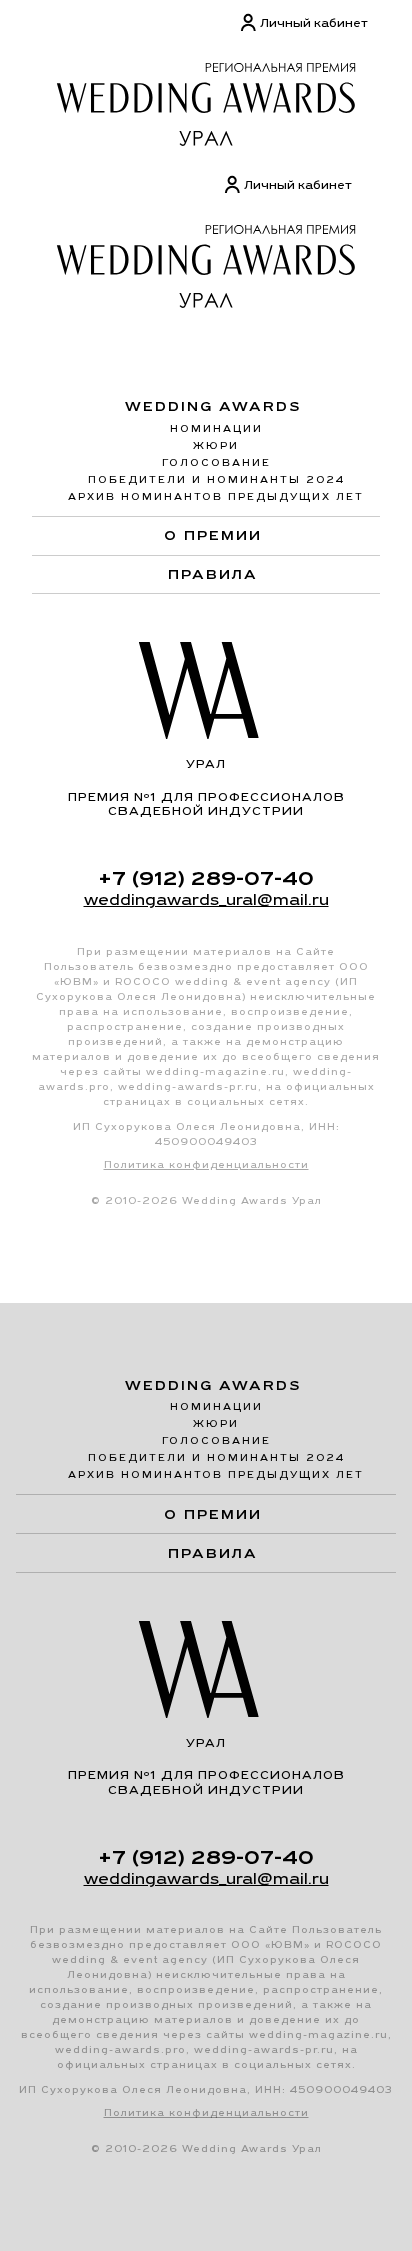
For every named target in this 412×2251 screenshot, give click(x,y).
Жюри (216, 445)
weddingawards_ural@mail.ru (206, 899)
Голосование (216, 462)
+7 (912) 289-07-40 (206, 878)
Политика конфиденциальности (206, 1164)
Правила (213, 574)
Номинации (216, 428)
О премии (213, 535)
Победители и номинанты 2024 (216, 479)
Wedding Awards (213, 406)
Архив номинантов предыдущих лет (216, 496)
